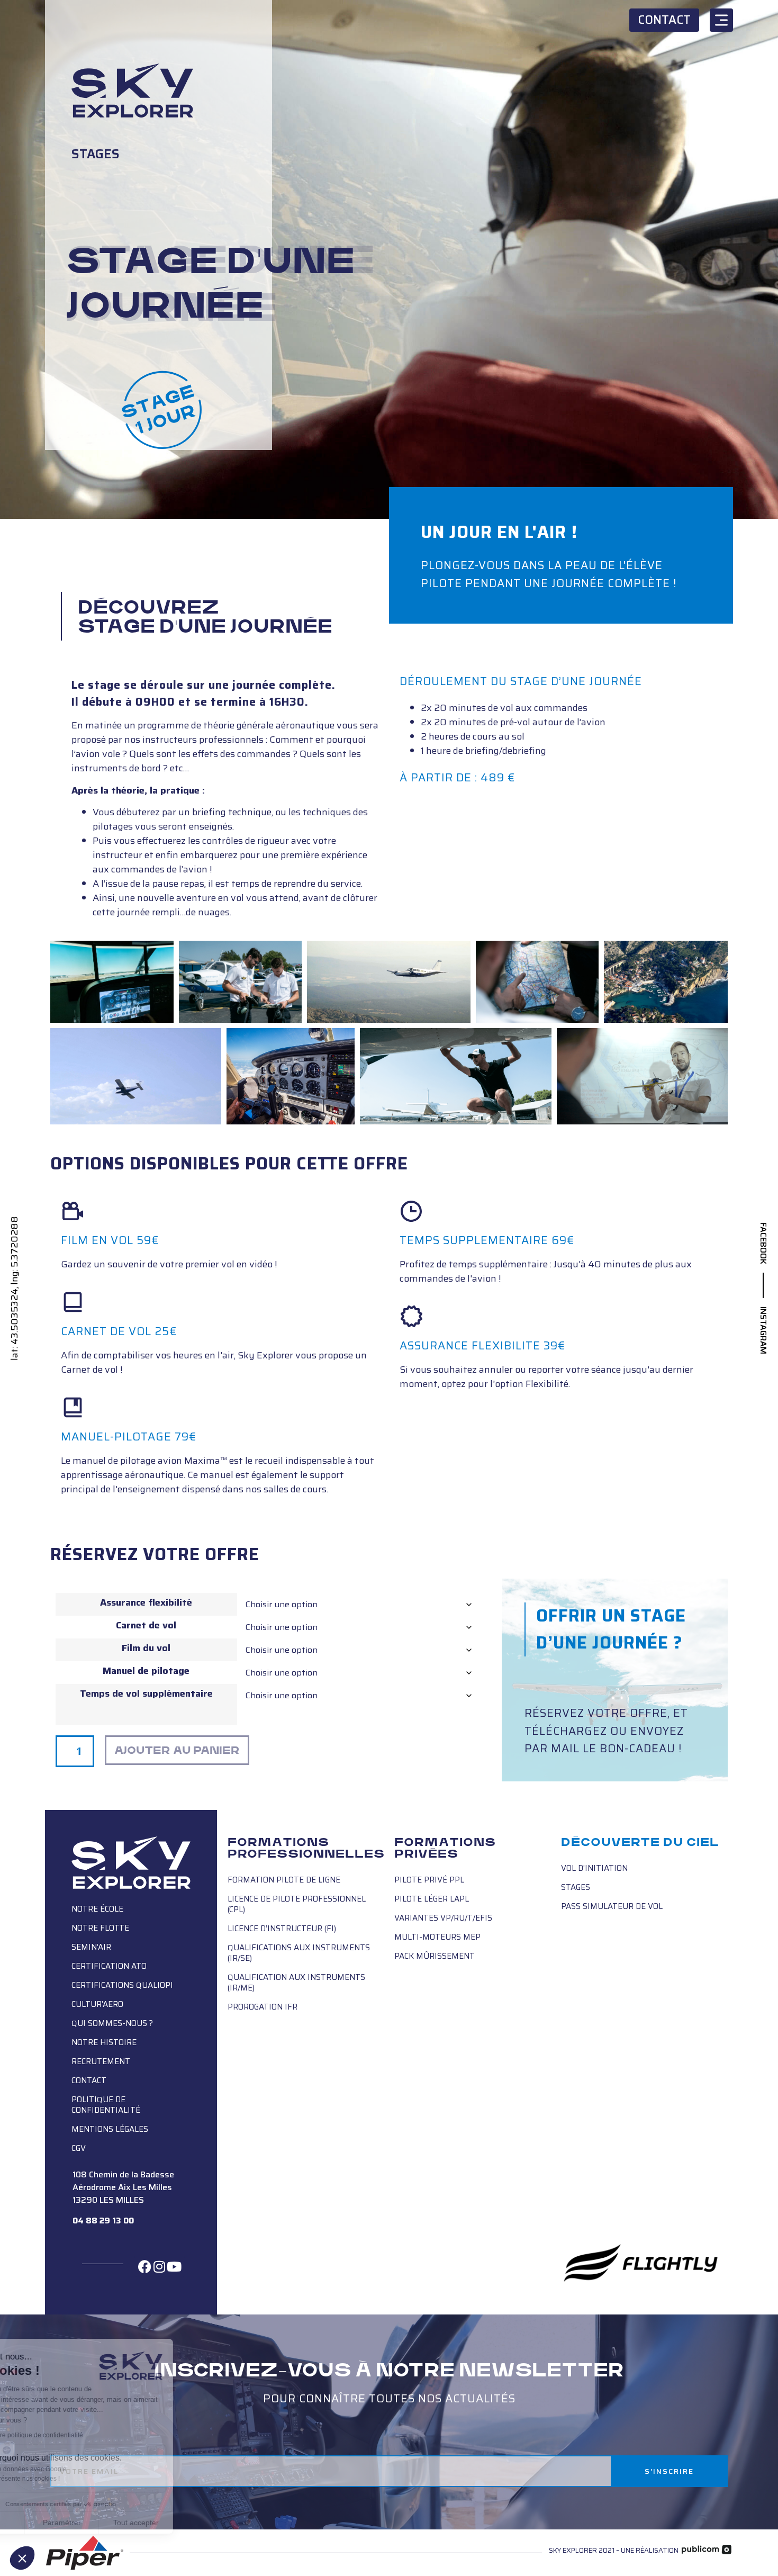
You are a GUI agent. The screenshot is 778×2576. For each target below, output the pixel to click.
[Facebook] (145, 2266)
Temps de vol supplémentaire (146, 1694)
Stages (96, 154)
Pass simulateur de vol (612, 1906)
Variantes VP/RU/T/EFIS (443, 1918)
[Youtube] (174, 2266)
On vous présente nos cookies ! (75, 2479)
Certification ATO (109, 1966)
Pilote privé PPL (429, 1880)
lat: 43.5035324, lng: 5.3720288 (15, 1288)
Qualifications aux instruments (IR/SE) (299, 1953)
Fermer (47, 2523)
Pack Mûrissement (435, 1956)
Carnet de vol (146, 1625)
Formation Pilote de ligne (284, 1880)
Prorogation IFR (263, 2007)
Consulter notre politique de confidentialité (82, 2435)
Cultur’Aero (97, 2004)
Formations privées (445, 1848)
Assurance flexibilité (146, 1602)
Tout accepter (196, 2523)
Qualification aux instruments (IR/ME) (296, 1983)
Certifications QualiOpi (122, 1985)
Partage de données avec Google (78, 2469)
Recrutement (101, 2061)
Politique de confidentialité (106, 2105)
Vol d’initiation (594, 1868)
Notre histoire (104, 2042)
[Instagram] (159, 2266)
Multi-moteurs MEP (437, 1937)
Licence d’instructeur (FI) (282, 1929)
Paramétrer (122, 2523)
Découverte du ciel (640, 1842)
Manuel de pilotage (146, 1671)
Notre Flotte (100, 1928)
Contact (89, 2080)
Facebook (763, 1243)
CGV (79, 2148)
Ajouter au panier (177, 1750)
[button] (22, 2558)
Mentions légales (110, 2129)
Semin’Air (91, 1947)
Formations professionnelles (306, 1848)
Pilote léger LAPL (432, 1899)
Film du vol (146, 1648)
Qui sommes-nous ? (112, 2023)
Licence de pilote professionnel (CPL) (297, 1904)
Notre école (97, 1909)
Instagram (763, 1330)
